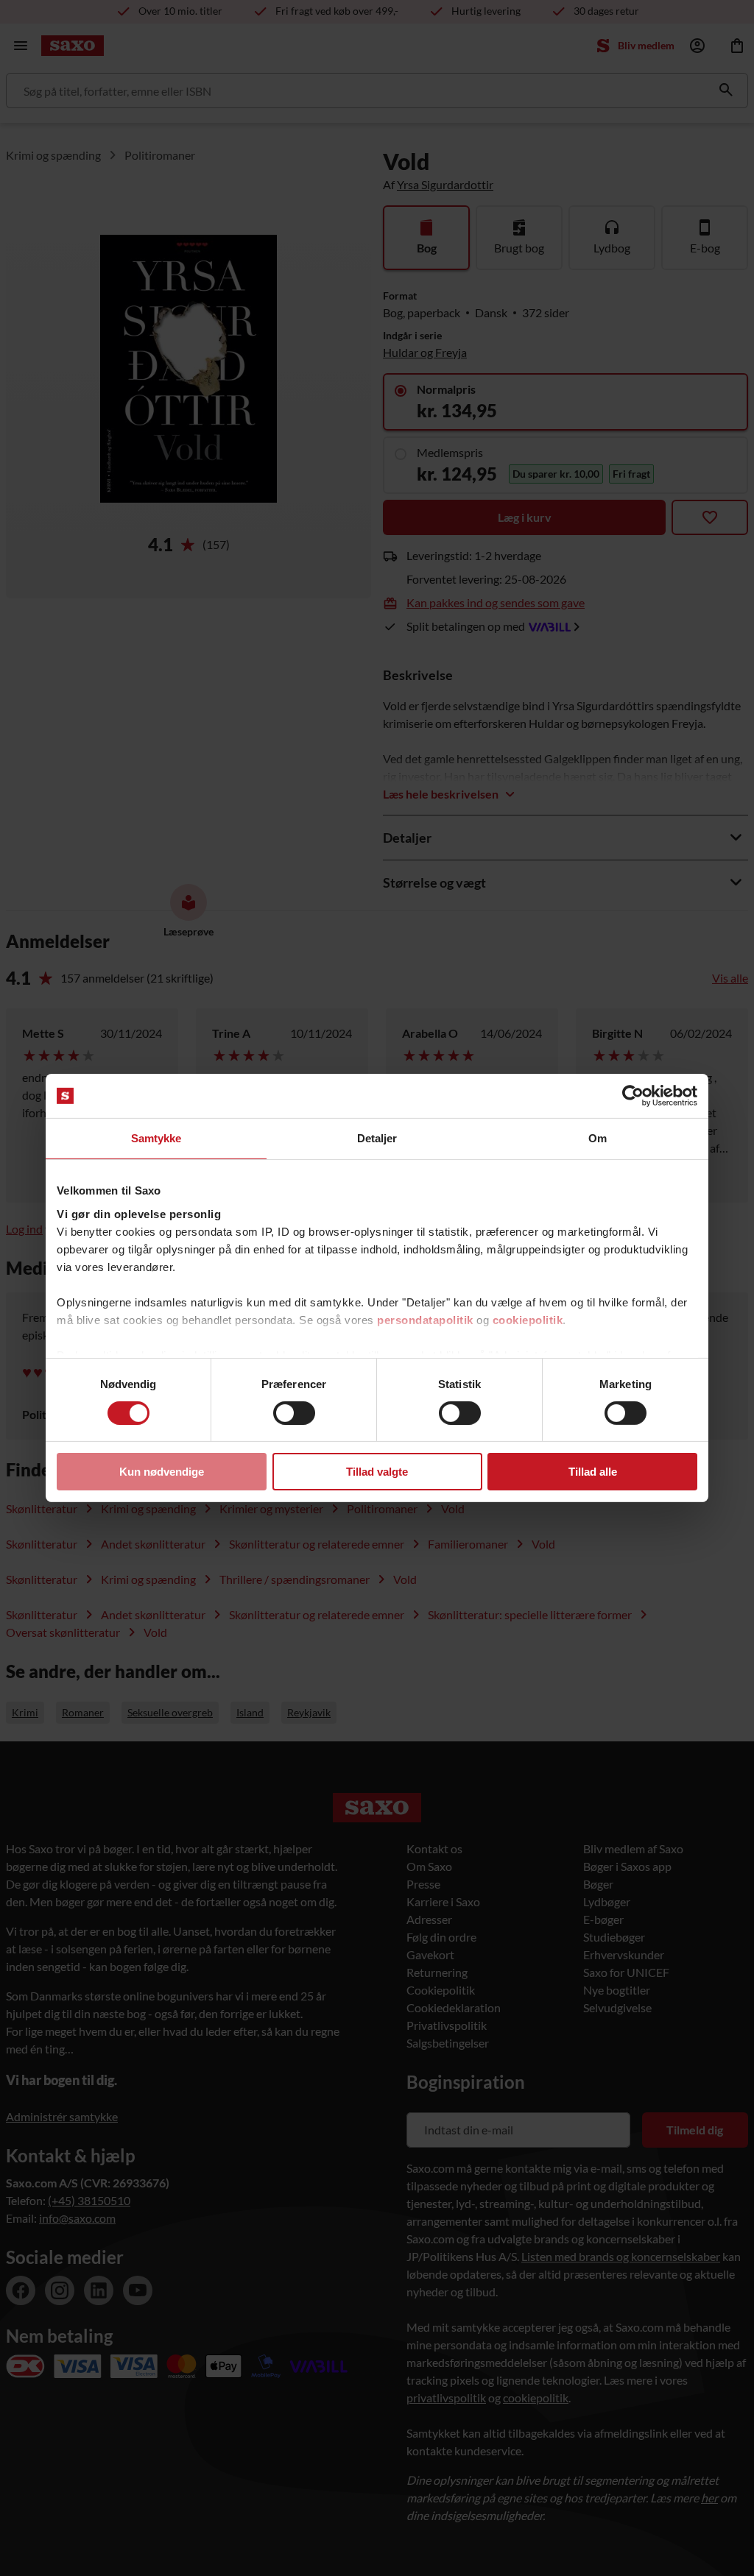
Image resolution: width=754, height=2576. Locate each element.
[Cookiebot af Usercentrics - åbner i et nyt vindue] (633, 1096)
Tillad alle (593, 1472)
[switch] (294, 1413)
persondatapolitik (425, 1319)
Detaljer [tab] (377, 1138)
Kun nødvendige (162, 1472)
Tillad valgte (377, 1472)
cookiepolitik (528, 1319)
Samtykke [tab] (156, 1138)
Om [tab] (598, 1138)
